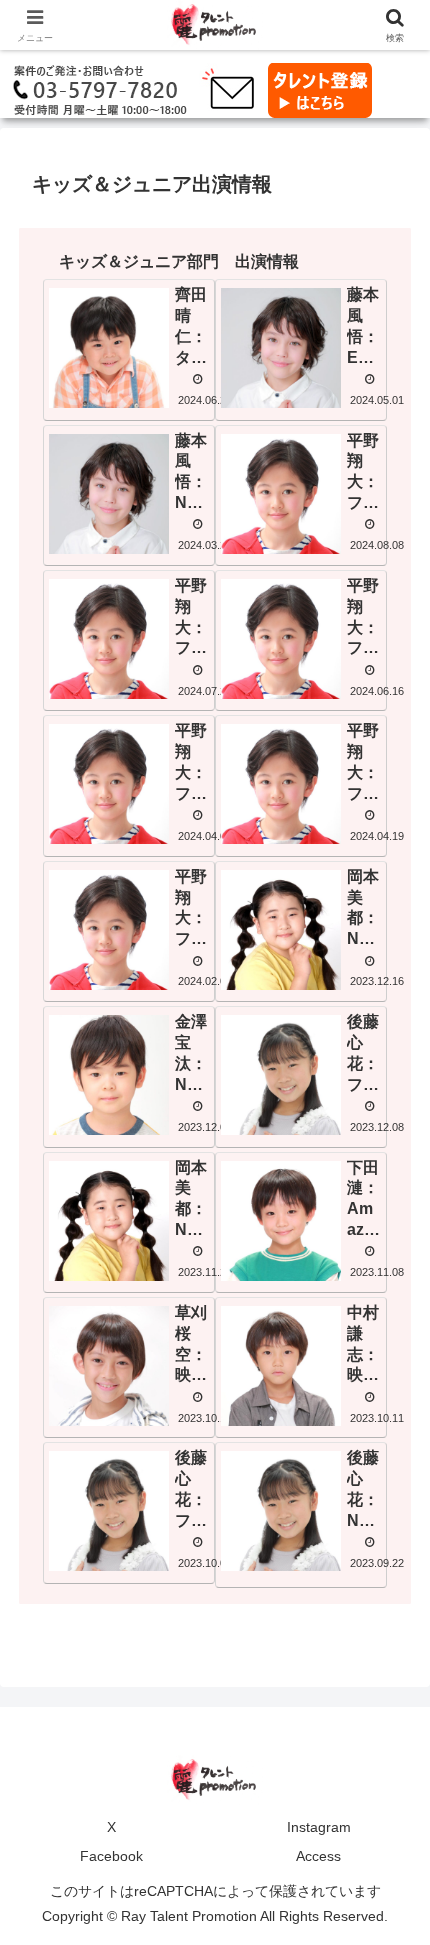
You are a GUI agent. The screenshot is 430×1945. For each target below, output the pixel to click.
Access (318, 1856)
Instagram (319, 1827)
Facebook (111, 1856)
